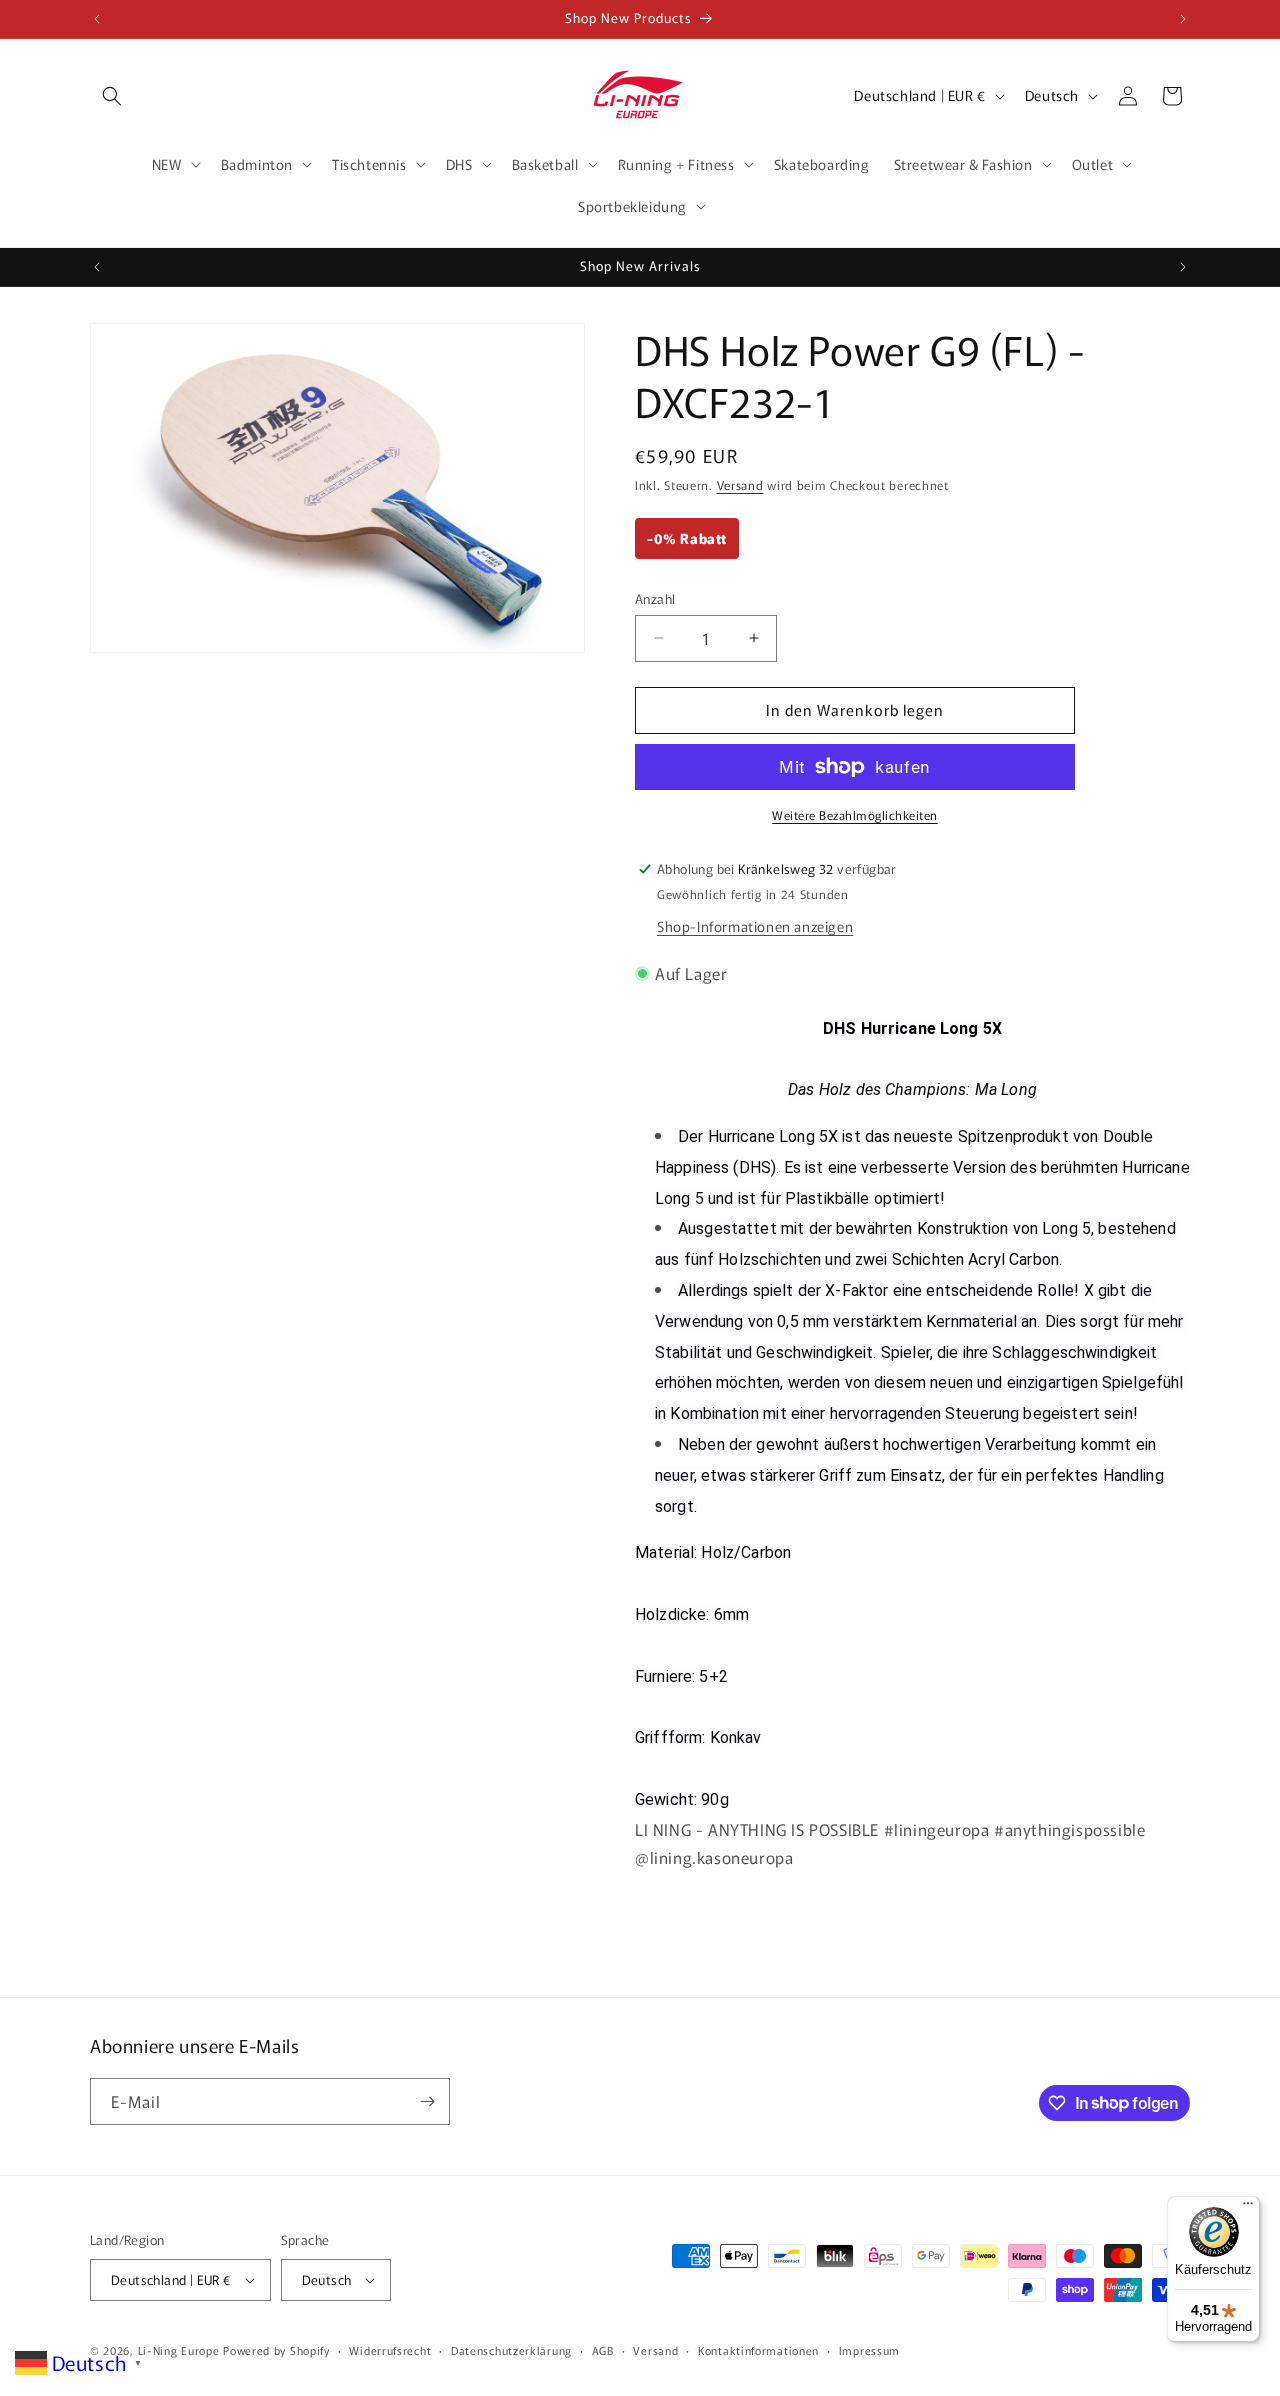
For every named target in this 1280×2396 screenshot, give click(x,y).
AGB (603, 2350)
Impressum (869, 2350)
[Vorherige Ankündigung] (97, 19)
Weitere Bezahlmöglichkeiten (855, 814)
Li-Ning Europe (179, 2350)
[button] (112, 96)
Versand (740, 484)
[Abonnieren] (427, 2101)
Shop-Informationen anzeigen (755, 926)
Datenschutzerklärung (511, 2350)
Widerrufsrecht (390, 2350)
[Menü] (1248, 2208)
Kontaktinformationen (758, 2350)
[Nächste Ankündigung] (1183, 19)
